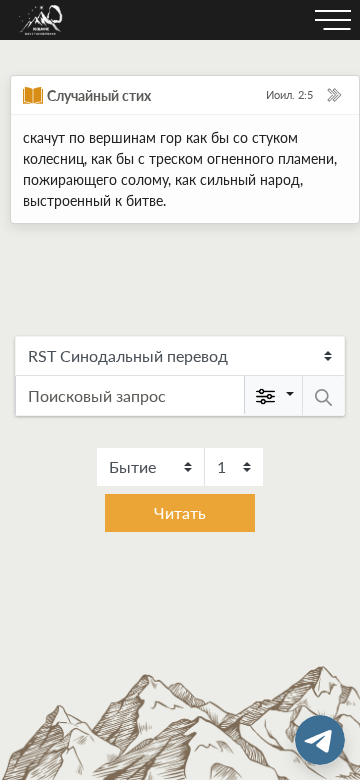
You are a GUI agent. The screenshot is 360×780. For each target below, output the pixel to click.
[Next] (334, 95)
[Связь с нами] (320, 740)
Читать (180, 512)
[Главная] (41, 20)
